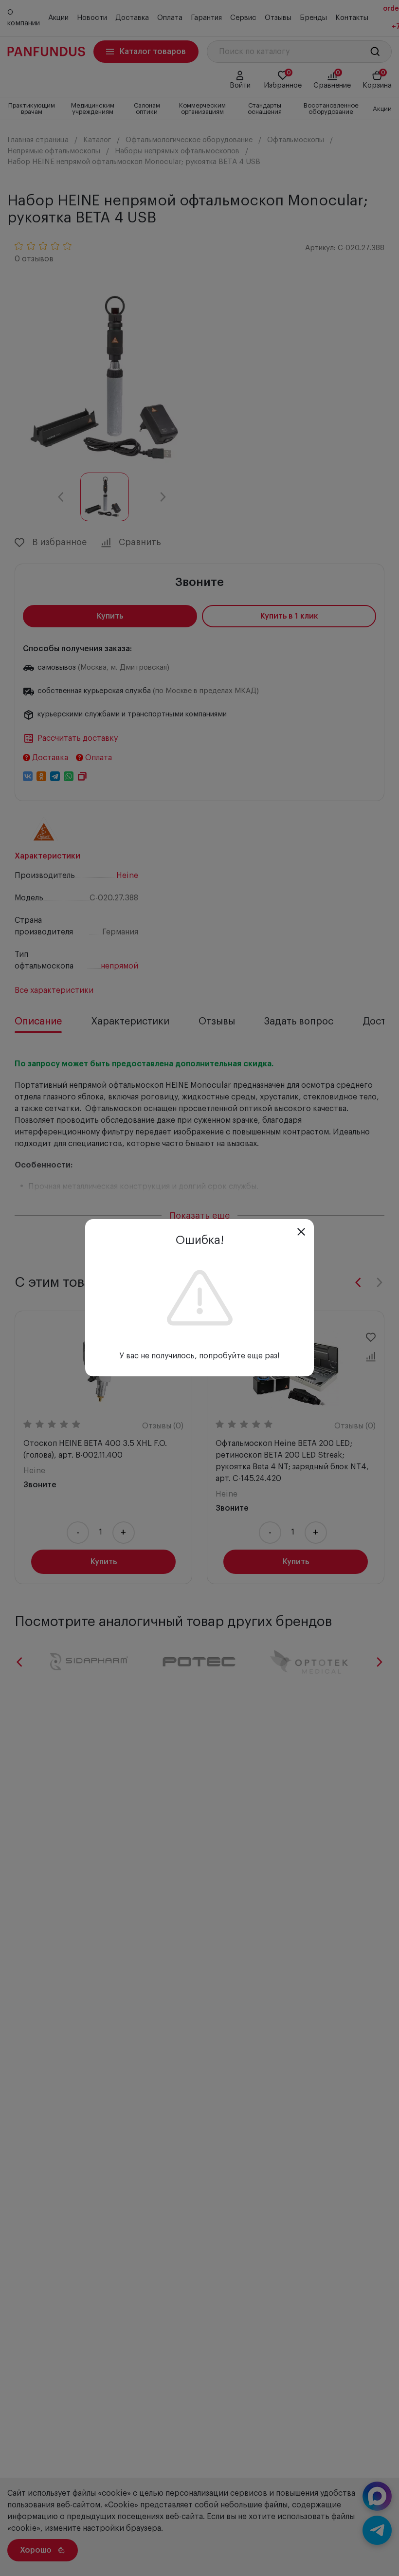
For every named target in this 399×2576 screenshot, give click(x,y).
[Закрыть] (301, 1232)
